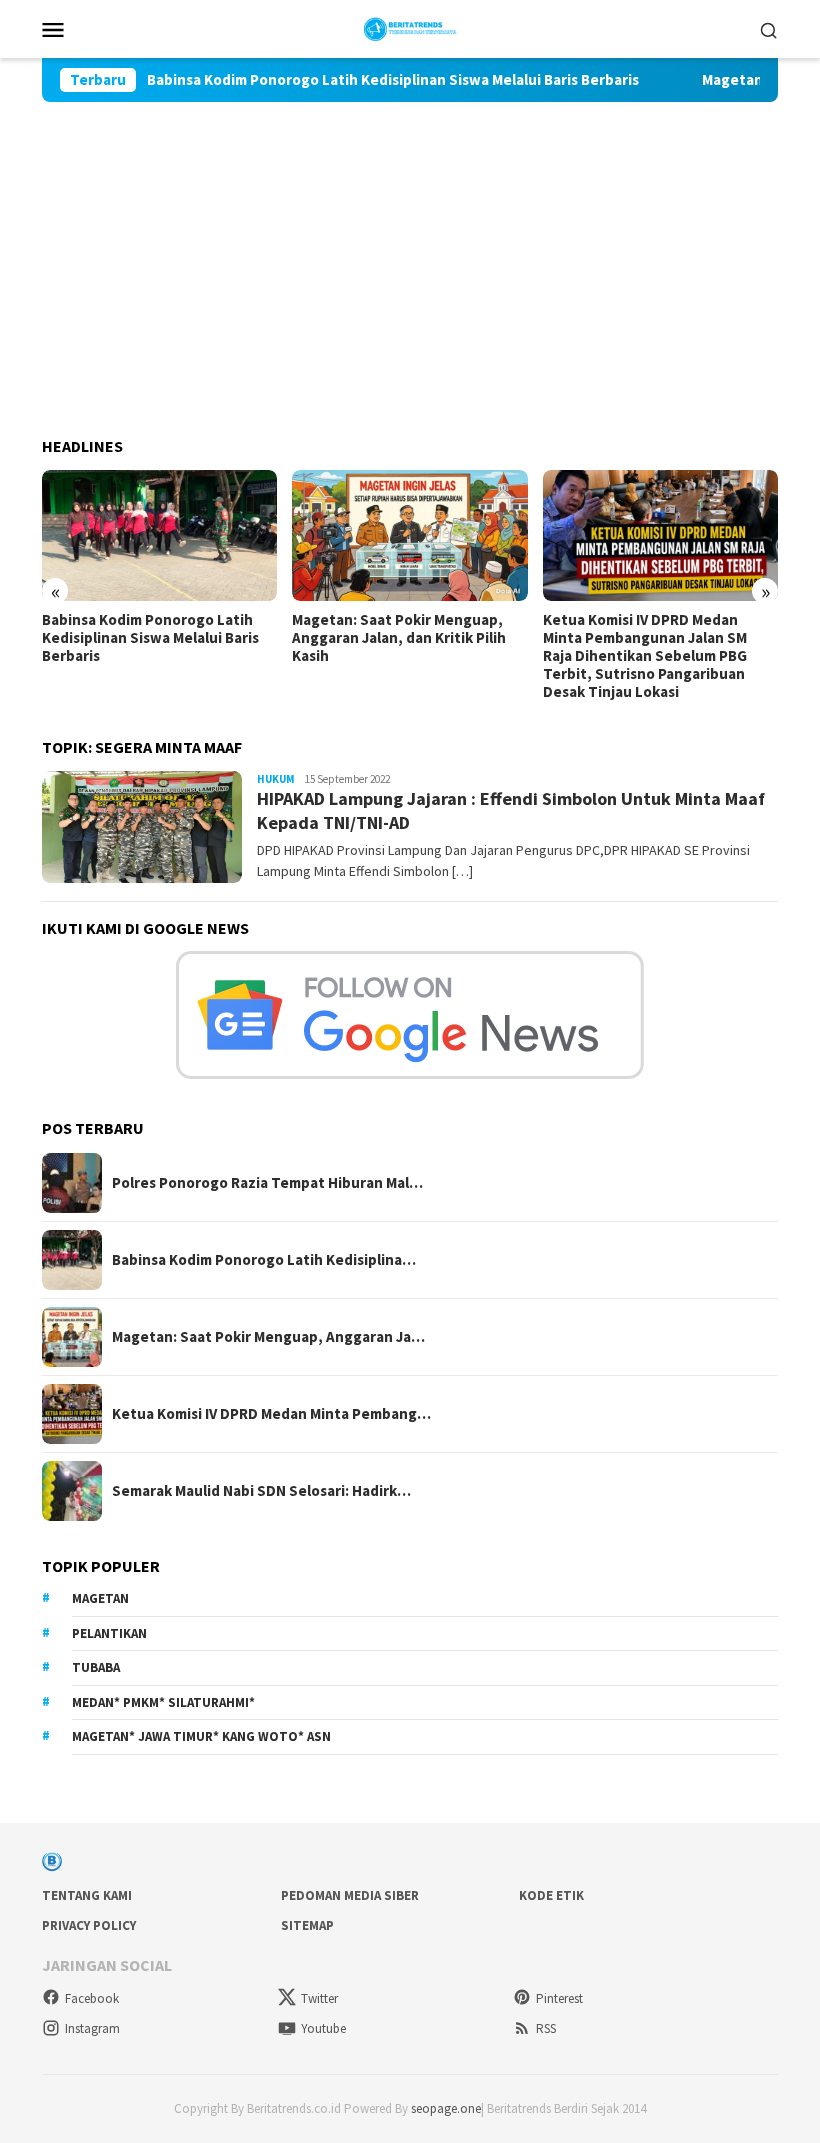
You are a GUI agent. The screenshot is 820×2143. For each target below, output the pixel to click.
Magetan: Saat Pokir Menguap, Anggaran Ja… (268, 1337)
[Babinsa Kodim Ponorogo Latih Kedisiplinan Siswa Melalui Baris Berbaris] (159, 536)
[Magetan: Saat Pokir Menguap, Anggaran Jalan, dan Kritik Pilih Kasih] (409, 536)
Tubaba (96, 1667)
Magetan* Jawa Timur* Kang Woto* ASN (201, 1736)
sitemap (307, 1925)
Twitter (319, 1998)
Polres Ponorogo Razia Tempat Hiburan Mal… (267, 1183)
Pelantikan (109, 1633)
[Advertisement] (410, 252)
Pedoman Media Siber (350, 1895)
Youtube (323, 2028)
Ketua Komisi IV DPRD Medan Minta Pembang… (271, 1414)
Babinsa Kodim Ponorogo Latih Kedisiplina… (264, 1260)
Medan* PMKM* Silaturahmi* (163, 1702)
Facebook (92, 1998)
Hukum (276, 779)
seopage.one (446, 2108)
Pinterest (559, 1998)
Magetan (100, 1598)
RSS (546, 2028)
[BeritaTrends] (410, 27)
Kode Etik (551, 1895)
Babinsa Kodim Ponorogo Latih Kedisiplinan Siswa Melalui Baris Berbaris (354, 80)
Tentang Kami (87, 1895)
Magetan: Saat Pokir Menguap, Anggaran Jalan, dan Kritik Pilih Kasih (399, 638)
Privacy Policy (89, 1925)
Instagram (92, 2028)
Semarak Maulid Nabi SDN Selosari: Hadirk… (261, 1491)
